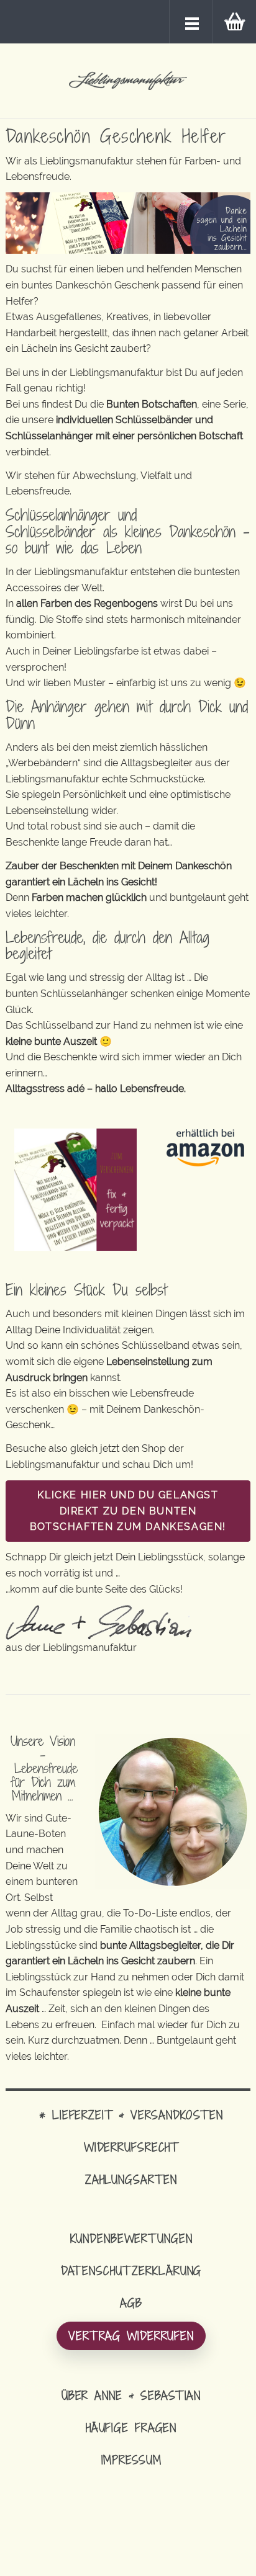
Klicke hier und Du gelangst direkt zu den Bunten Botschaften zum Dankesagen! (128, 1511)
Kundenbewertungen (131, 2238)
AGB (131, 2303)
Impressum (131, 2460)
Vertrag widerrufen (131, 2336)
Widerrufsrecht (131, 2147)
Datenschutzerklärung (131, 2270)
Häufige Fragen (131, 2427)
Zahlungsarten (131, 2179)
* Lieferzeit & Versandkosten (131, 2115)
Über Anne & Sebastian (131, 2395)
